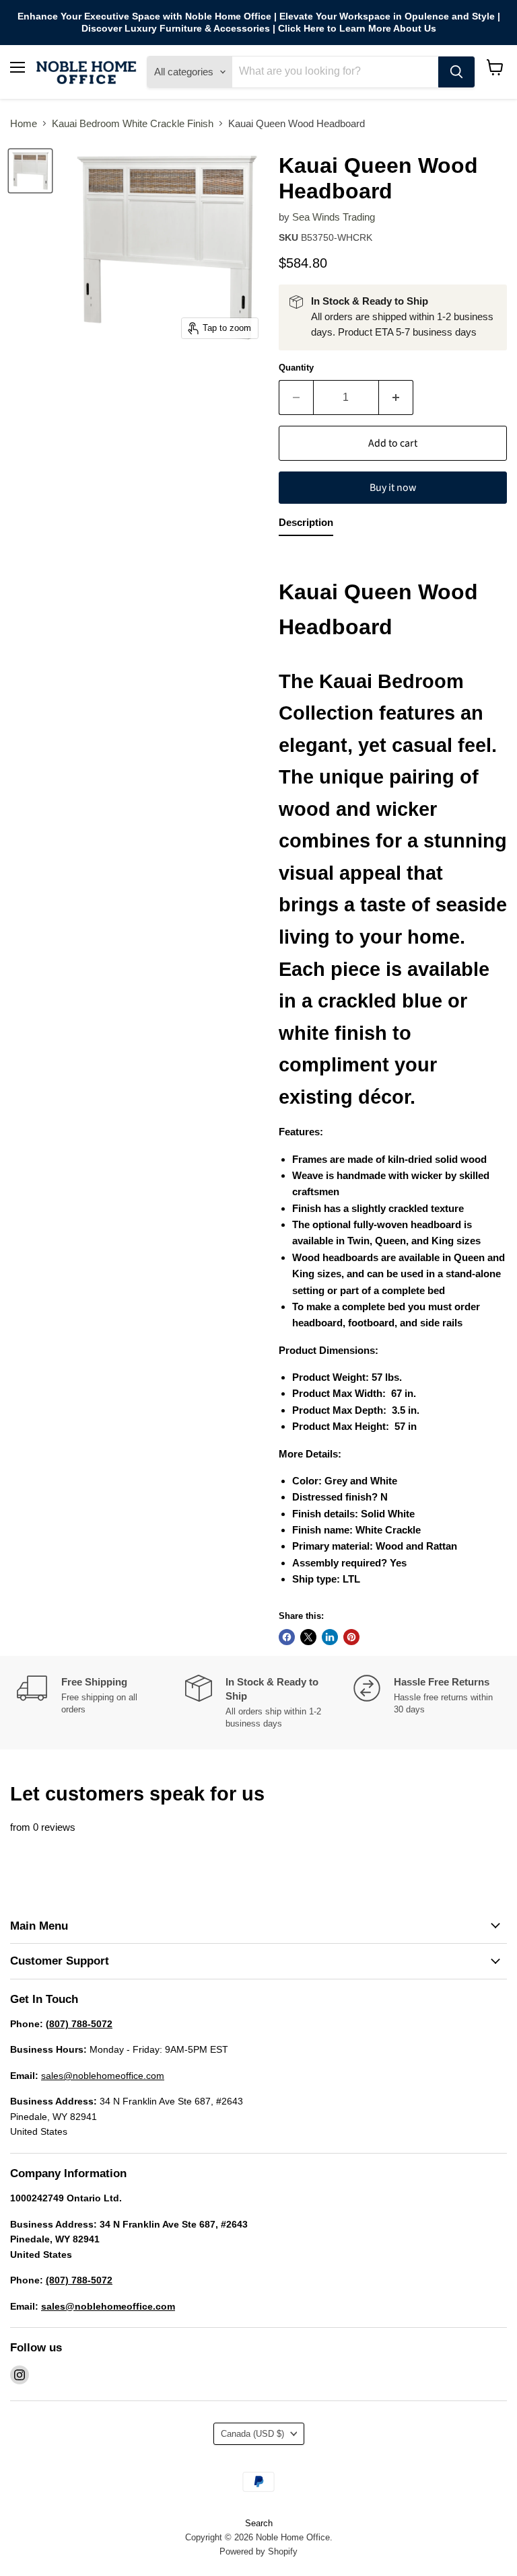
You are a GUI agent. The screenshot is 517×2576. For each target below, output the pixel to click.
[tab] (306, 525)
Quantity (296, 368)
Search (259, 2523)
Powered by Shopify (258, 2551)
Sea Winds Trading (334, 217)
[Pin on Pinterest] (351, 1637)
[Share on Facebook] (287, 1637)
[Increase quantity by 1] (396, 397)
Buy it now (393, 488)
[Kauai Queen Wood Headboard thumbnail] (30, 171)
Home (24, 123)
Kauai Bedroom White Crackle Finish (133, 123)
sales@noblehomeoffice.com (103, 2076)
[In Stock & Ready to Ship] (269, 1703)
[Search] (456, 72)
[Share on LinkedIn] (330, 1637)
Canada (252, 2434)
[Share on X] (308, 1637)
